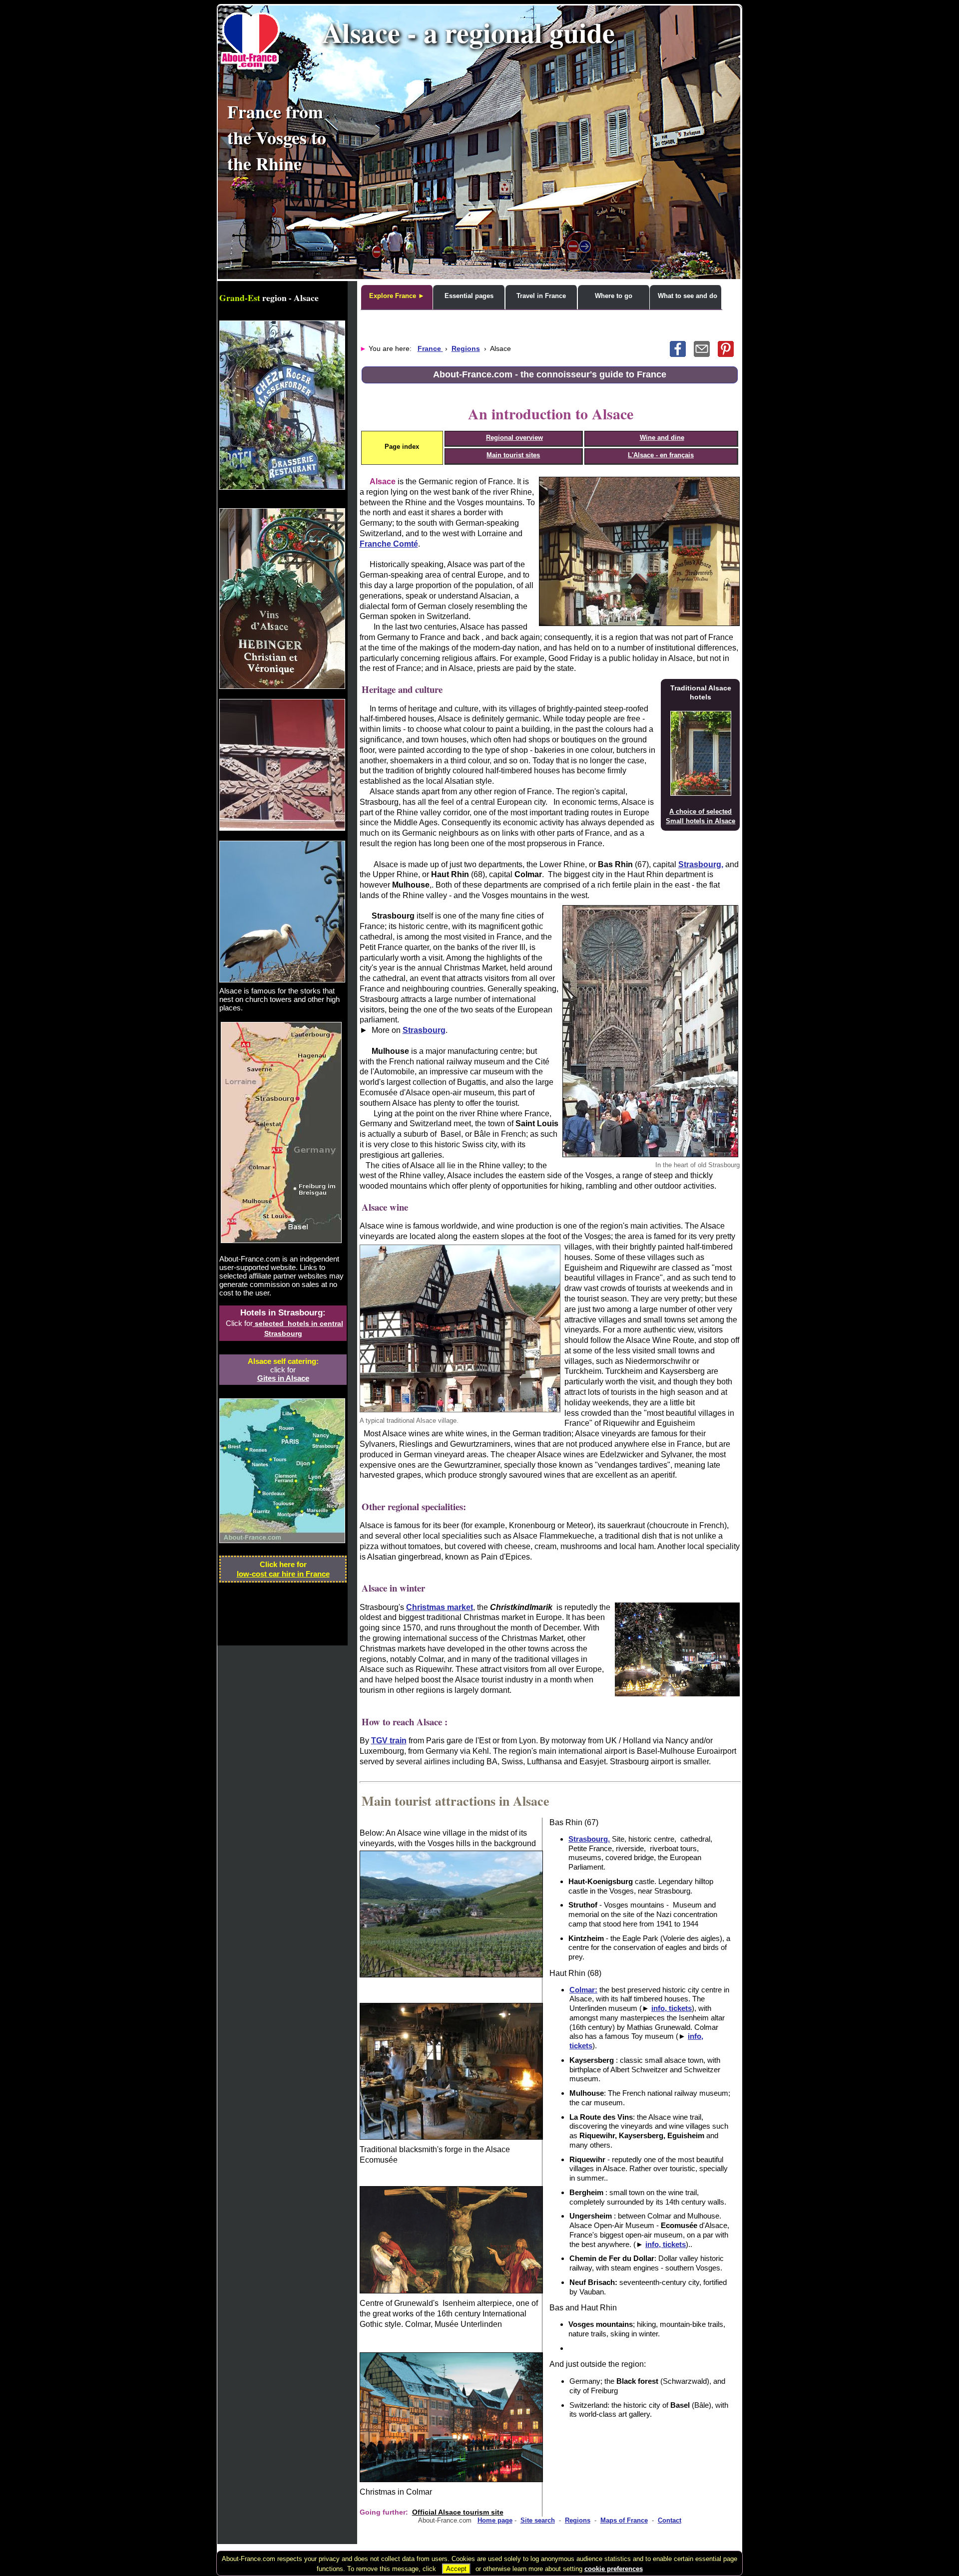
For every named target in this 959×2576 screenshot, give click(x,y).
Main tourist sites (513, 455)
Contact (670, 2520)
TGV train (389, 1741)
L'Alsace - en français (661, 455)
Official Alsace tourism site (458, 2512)
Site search (538, 2520)
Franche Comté (389, 544)
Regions (466, 348)
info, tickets (672, 2008)
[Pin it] (729, 354)
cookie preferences (614, 2569)
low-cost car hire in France (283, 1574)
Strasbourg (424, 1030)
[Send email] (706, 354)
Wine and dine (662, 438)
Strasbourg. (589, 1839)
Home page (495, 2520)
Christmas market (440, 1607)
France (430, 348)
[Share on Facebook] (682, 354)
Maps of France (624, 2520)
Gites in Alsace (283, 1378)
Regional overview (514, 438)
